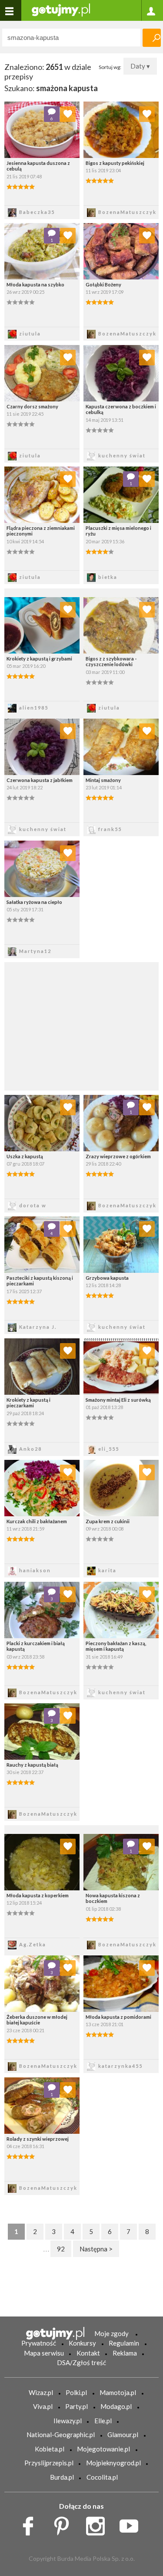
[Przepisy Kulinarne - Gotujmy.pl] (61, 9)
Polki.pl (76, 2392)
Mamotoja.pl (118, 2392)
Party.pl (77, 2406)
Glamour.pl (123, 2435)
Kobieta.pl (50, 2449)
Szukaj (152, 38)
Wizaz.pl (41, 2392)
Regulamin (124, 2343)
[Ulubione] (68, 114)
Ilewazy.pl (68, 2421)
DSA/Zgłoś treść (81, 2362)
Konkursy (82, 2343)
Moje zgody (111, 2333)
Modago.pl (116, 2406)
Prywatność (39, 2343)
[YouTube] (132, 2524)
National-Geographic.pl (61, 2435)
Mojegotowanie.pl (103, 2449)
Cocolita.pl (102, 2477)
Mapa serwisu (44, 2353)
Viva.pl (43, 2406)
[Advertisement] (82, 1025)
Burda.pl (62, 2477)
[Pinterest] (65, 2524)
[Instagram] (98, 2524)
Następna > (96, 2249)
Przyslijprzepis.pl (49, 2463)
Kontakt (88, 2353)
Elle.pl (103, 2421)
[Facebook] (31, 2524)
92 (61, 2249)
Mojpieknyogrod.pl (113, 2463)
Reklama (125, 2353)
